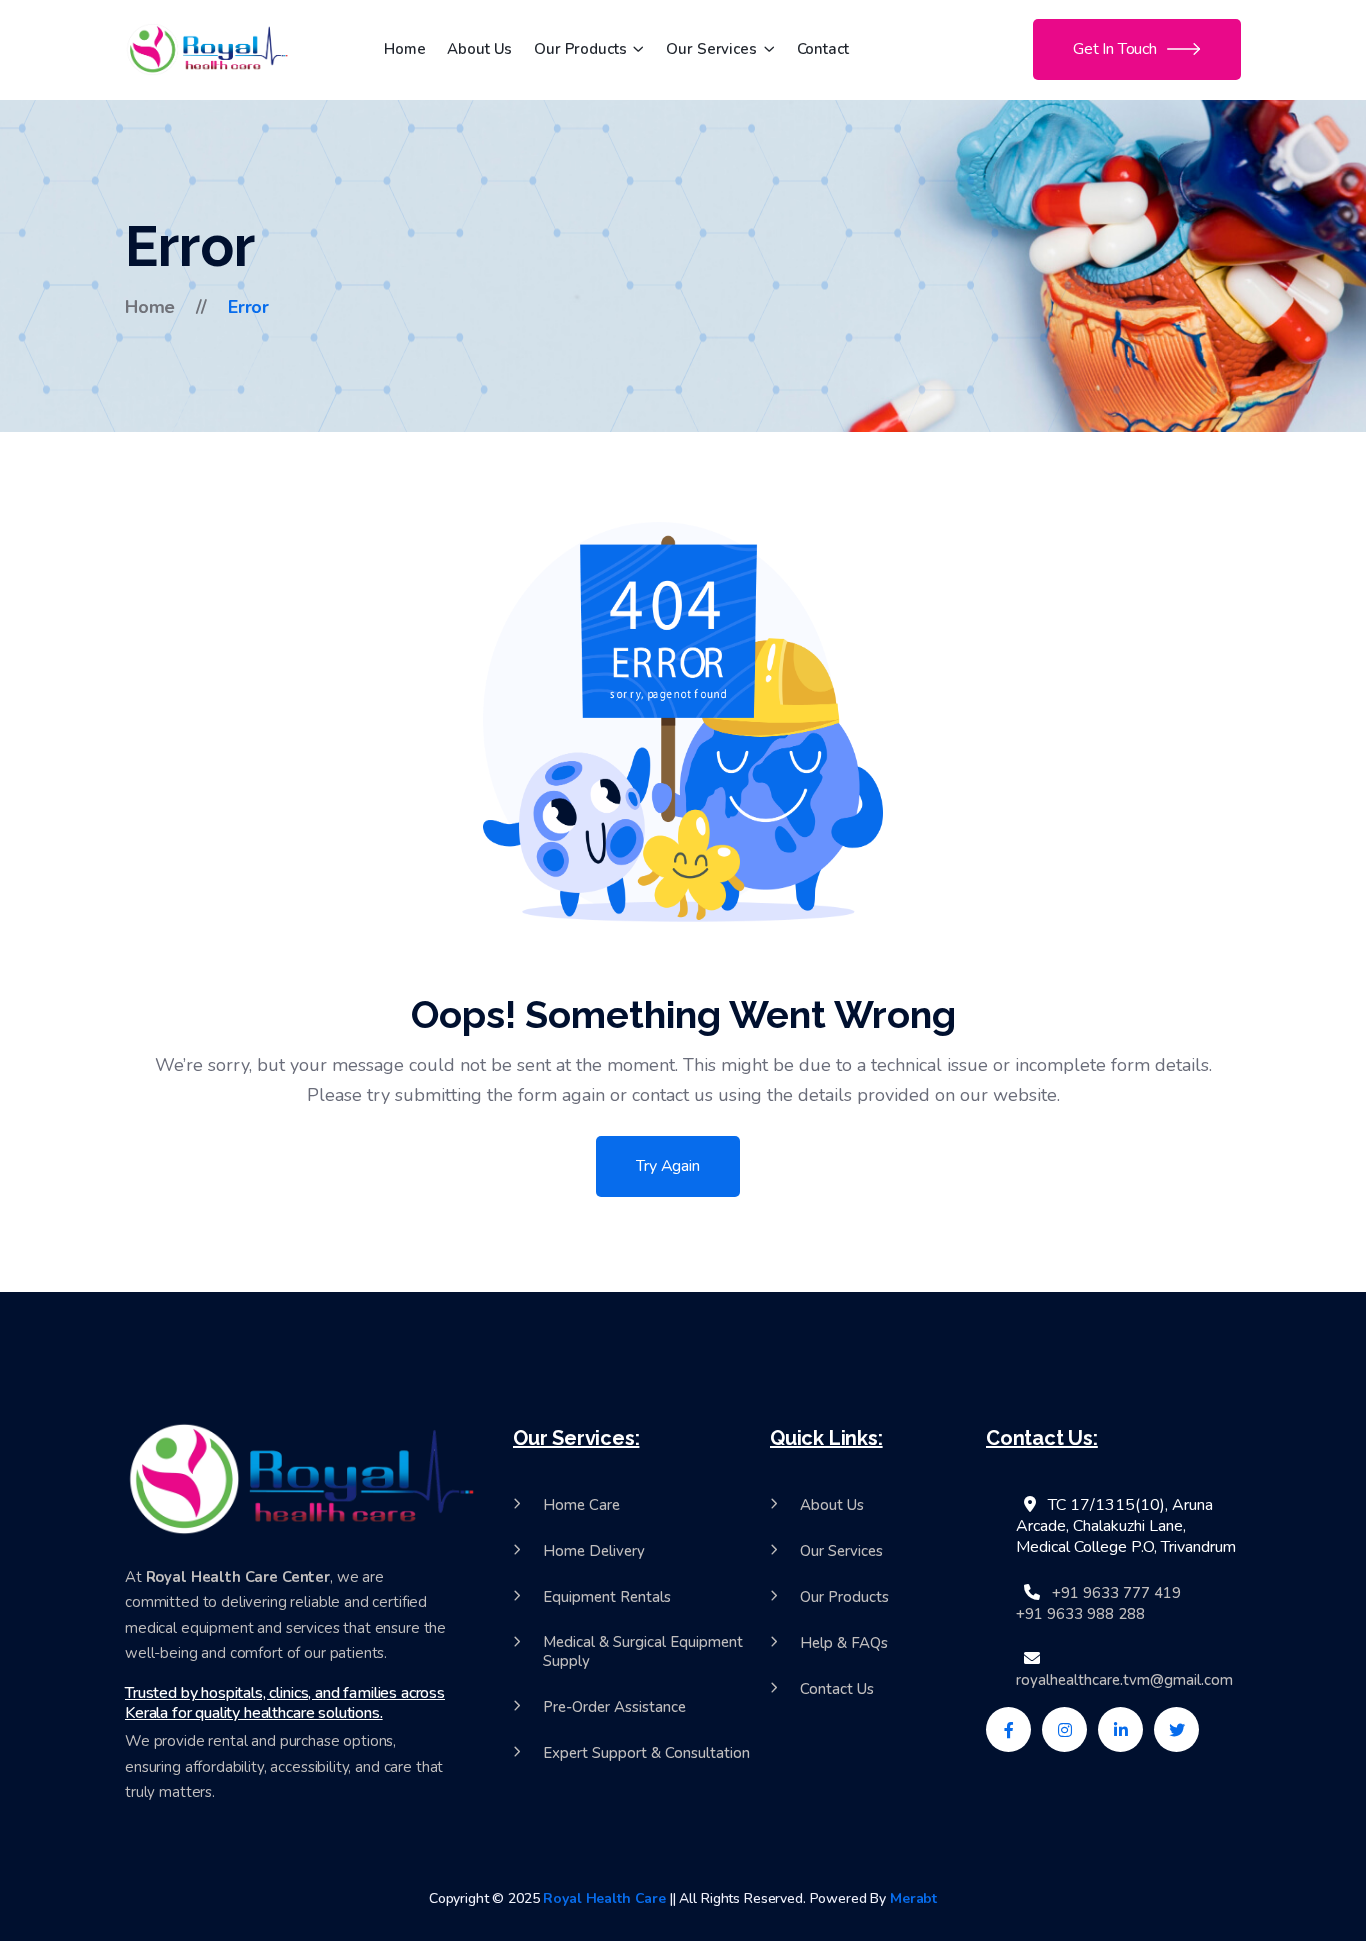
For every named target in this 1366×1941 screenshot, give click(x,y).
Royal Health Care (604, 1898)
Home (404, 49)
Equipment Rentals (607, 1597)
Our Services (711, 49)
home (150, 307)
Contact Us (837, 1689)
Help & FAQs (844, 1643)
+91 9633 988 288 (1080, 1614)
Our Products (580, 49)
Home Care (581, 1505)
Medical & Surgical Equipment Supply (643, 1652)
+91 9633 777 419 (1116, 1593)
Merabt (911, 1898)
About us (479, 49)
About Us (832, 1505)
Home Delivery (594, 1551)
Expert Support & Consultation (646, 1753)
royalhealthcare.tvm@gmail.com (1124, 1680)
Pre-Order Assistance (614, 1707)
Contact (823, 49)
